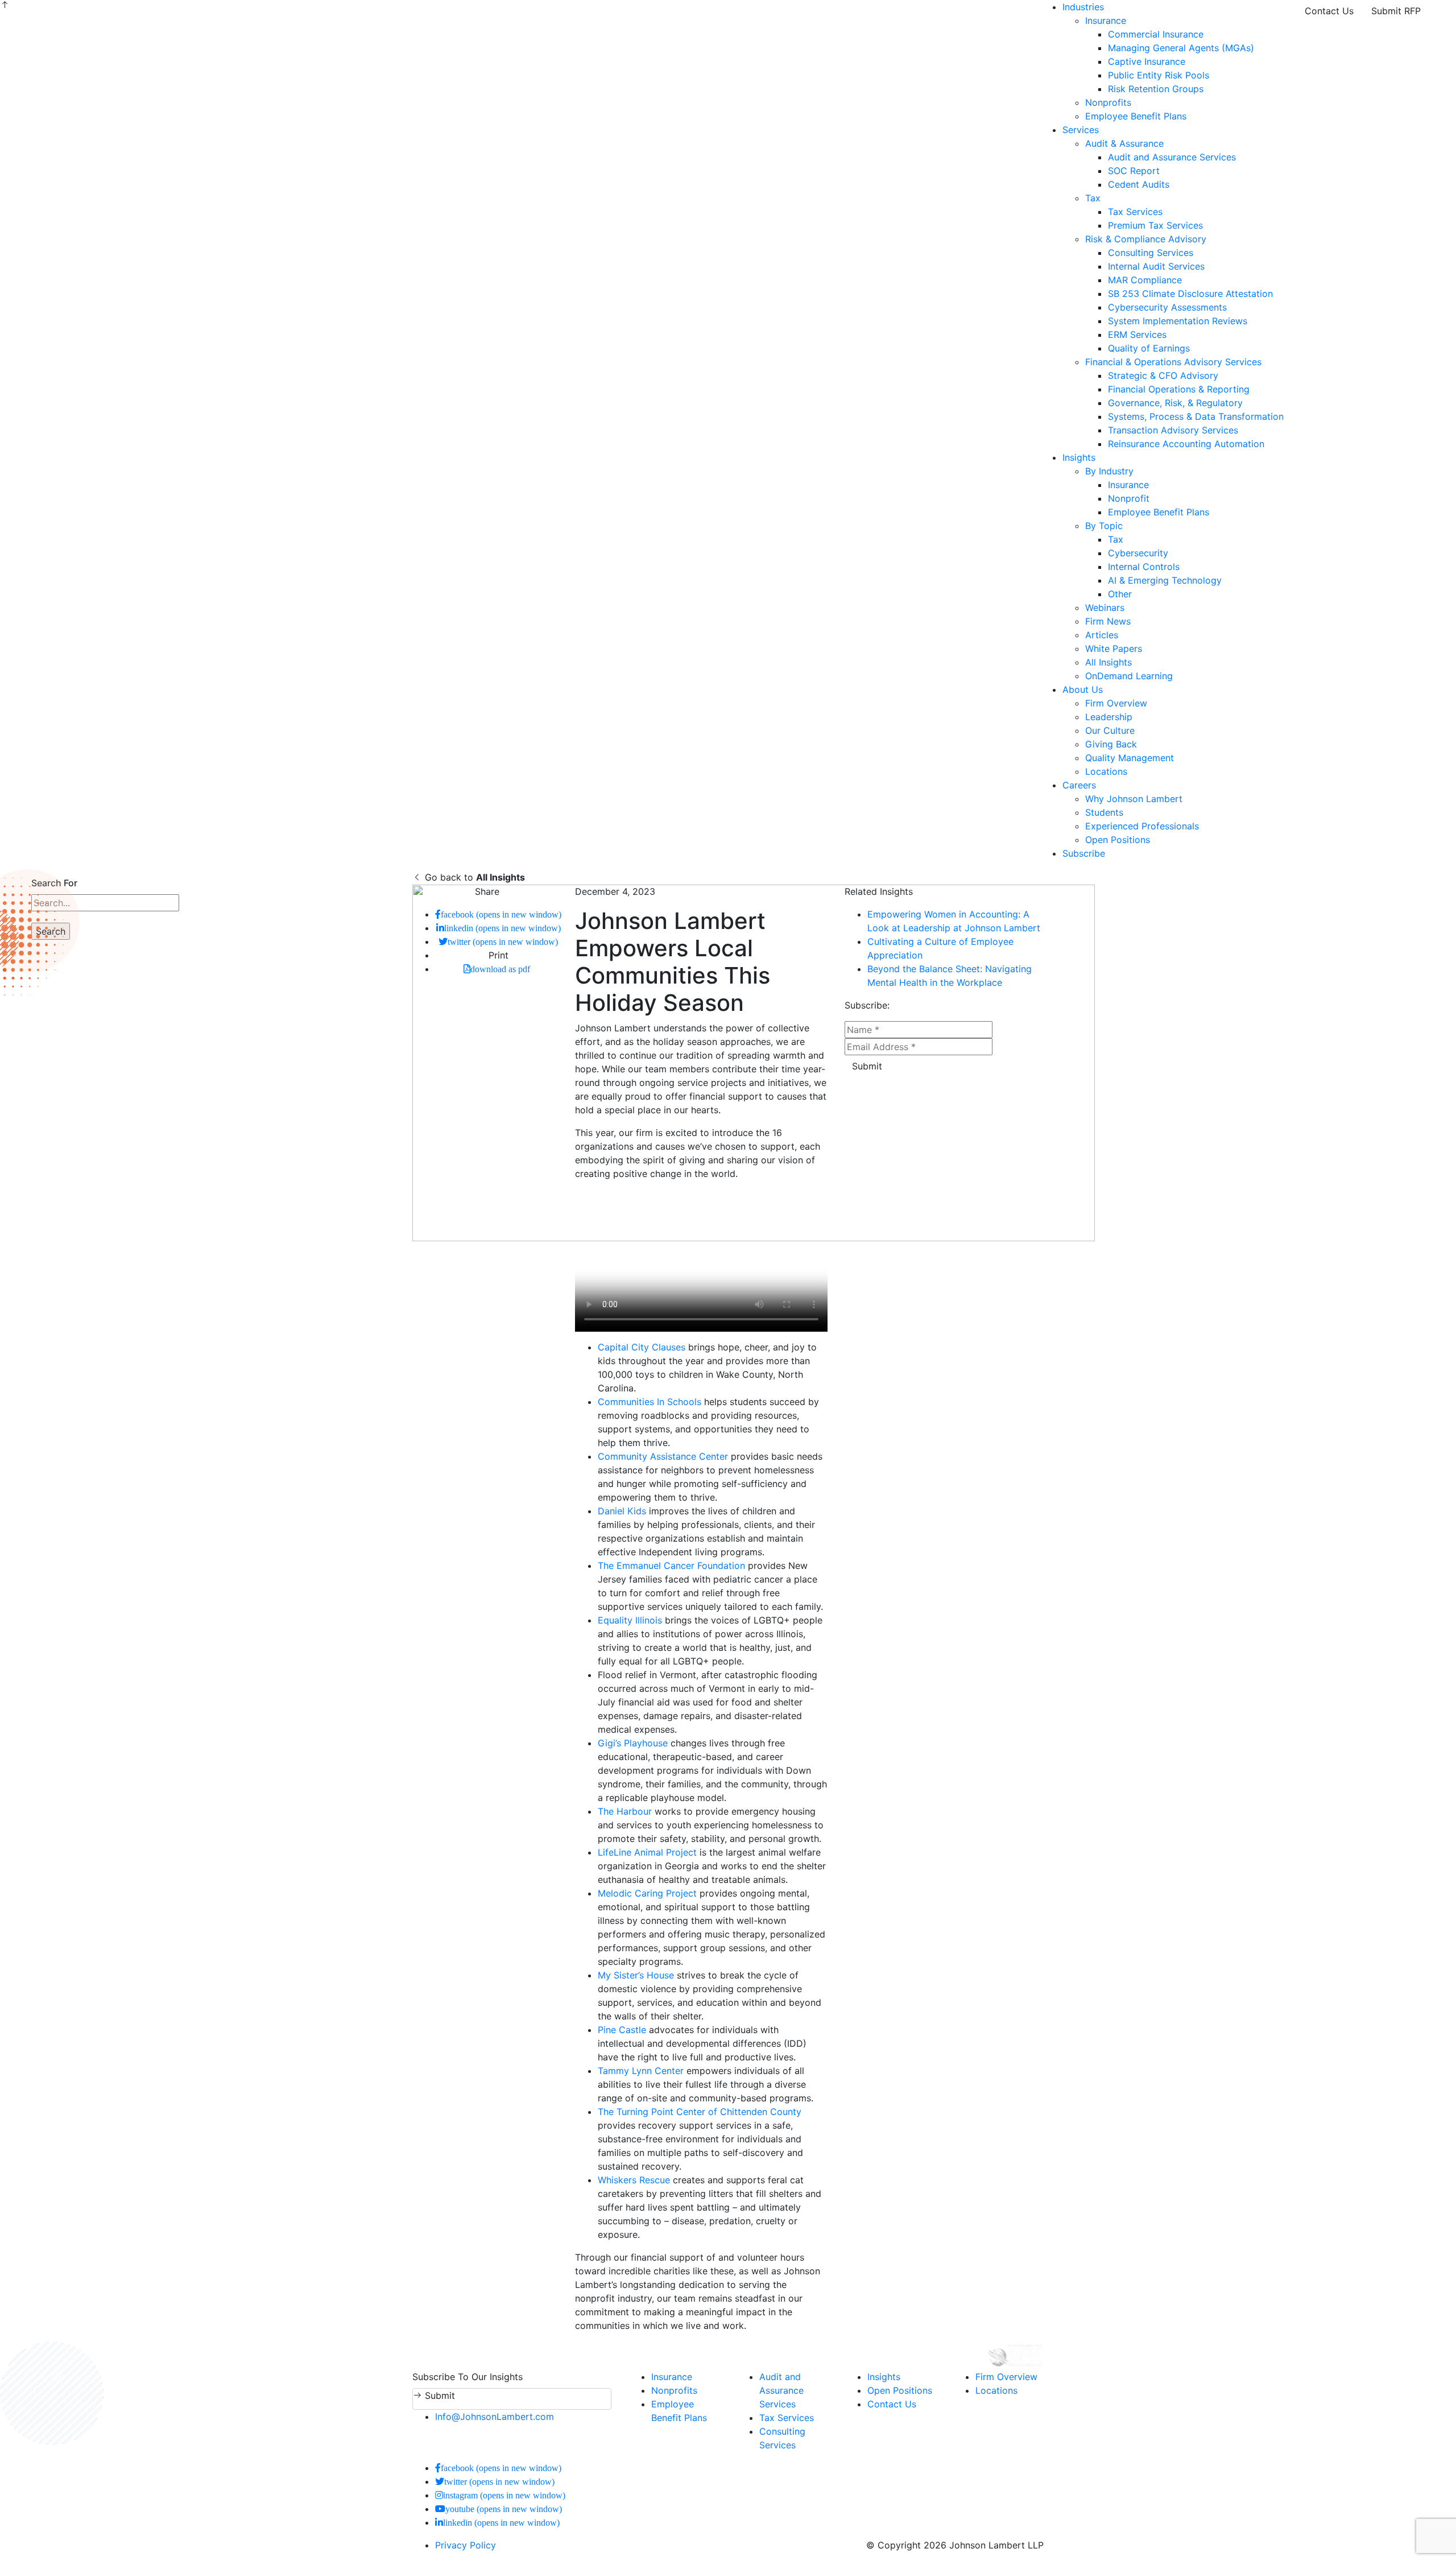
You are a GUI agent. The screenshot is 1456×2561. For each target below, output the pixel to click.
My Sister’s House (636, 1975)
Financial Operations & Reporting (1179, 389)
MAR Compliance (1145, 280)
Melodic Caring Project (647, 1893)
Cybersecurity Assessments (1167, 307)
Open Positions (1118, 840)
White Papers (1114, 648)
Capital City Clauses (642, 1347)
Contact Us (1329, 11)
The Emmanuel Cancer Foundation (671, 1565)
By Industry (1109, 471)
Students (1104, 812)
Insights (1079, 457)
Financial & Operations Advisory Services (1173, 362)
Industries (1083, 7)
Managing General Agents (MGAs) (1181, 48)
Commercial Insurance (1156, 34)
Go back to (473, 877)
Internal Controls (1144, 567)
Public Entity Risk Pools (1159, 75)
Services (1081, 130)
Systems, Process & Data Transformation (1196, 416)
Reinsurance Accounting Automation (1186, 444)
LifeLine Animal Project (647, 1852)
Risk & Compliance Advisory (1146, 239)
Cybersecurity (1138, 553)
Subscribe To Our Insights (468, 2377)
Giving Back (1111, 744)
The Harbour (625, 1811)
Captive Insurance (1147, 61)
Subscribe (1084, 853)
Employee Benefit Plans (1136, 116)
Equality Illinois (630, 1620)
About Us (1083, 689)
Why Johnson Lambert (1134, 799)
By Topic (1104, 526)
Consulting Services (1151, 253)
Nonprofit (1129, 498)
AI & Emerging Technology (1165, 580)
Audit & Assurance (1124, 143)
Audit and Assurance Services (1172, 157)
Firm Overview (1116, 703)
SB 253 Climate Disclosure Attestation (1190, 294)
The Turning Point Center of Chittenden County (700, 2112)
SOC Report (1134, 171)
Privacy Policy (466, 2545)
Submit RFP (1396, 11)
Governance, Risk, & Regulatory (1175, 403)
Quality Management (1130, 758)
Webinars (1105, 608)
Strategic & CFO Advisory (1163, 375)
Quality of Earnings (1149, 348)
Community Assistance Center (663, 1456)
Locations (1106, 771)
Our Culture (1110, 730)
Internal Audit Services (1156, 266)
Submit (867, 1066)
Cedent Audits (1139, 184)
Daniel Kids (622, 1511)
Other (1120, 594)
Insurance (1106, 20)
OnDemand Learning (1129, 676)
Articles (1102, 635)
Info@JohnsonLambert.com (495, 2417)
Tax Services (1135, 212)
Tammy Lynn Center (641, 2071)
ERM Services (1137, 334)
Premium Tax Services (1155, 225)
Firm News (1108, 621)
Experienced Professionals (1142, 826)
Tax (1093, 198)
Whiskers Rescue (634, 2180)
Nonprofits (1108, 102)
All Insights (1108, 662)
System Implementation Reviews (1178, 321)
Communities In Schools (650, 1402)
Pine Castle (622, 2030)
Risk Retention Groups (1156, 89)
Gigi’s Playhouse (633, 1743)
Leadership (1109, 717)
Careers (1079, 785)
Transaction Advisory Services (1173, 430)
